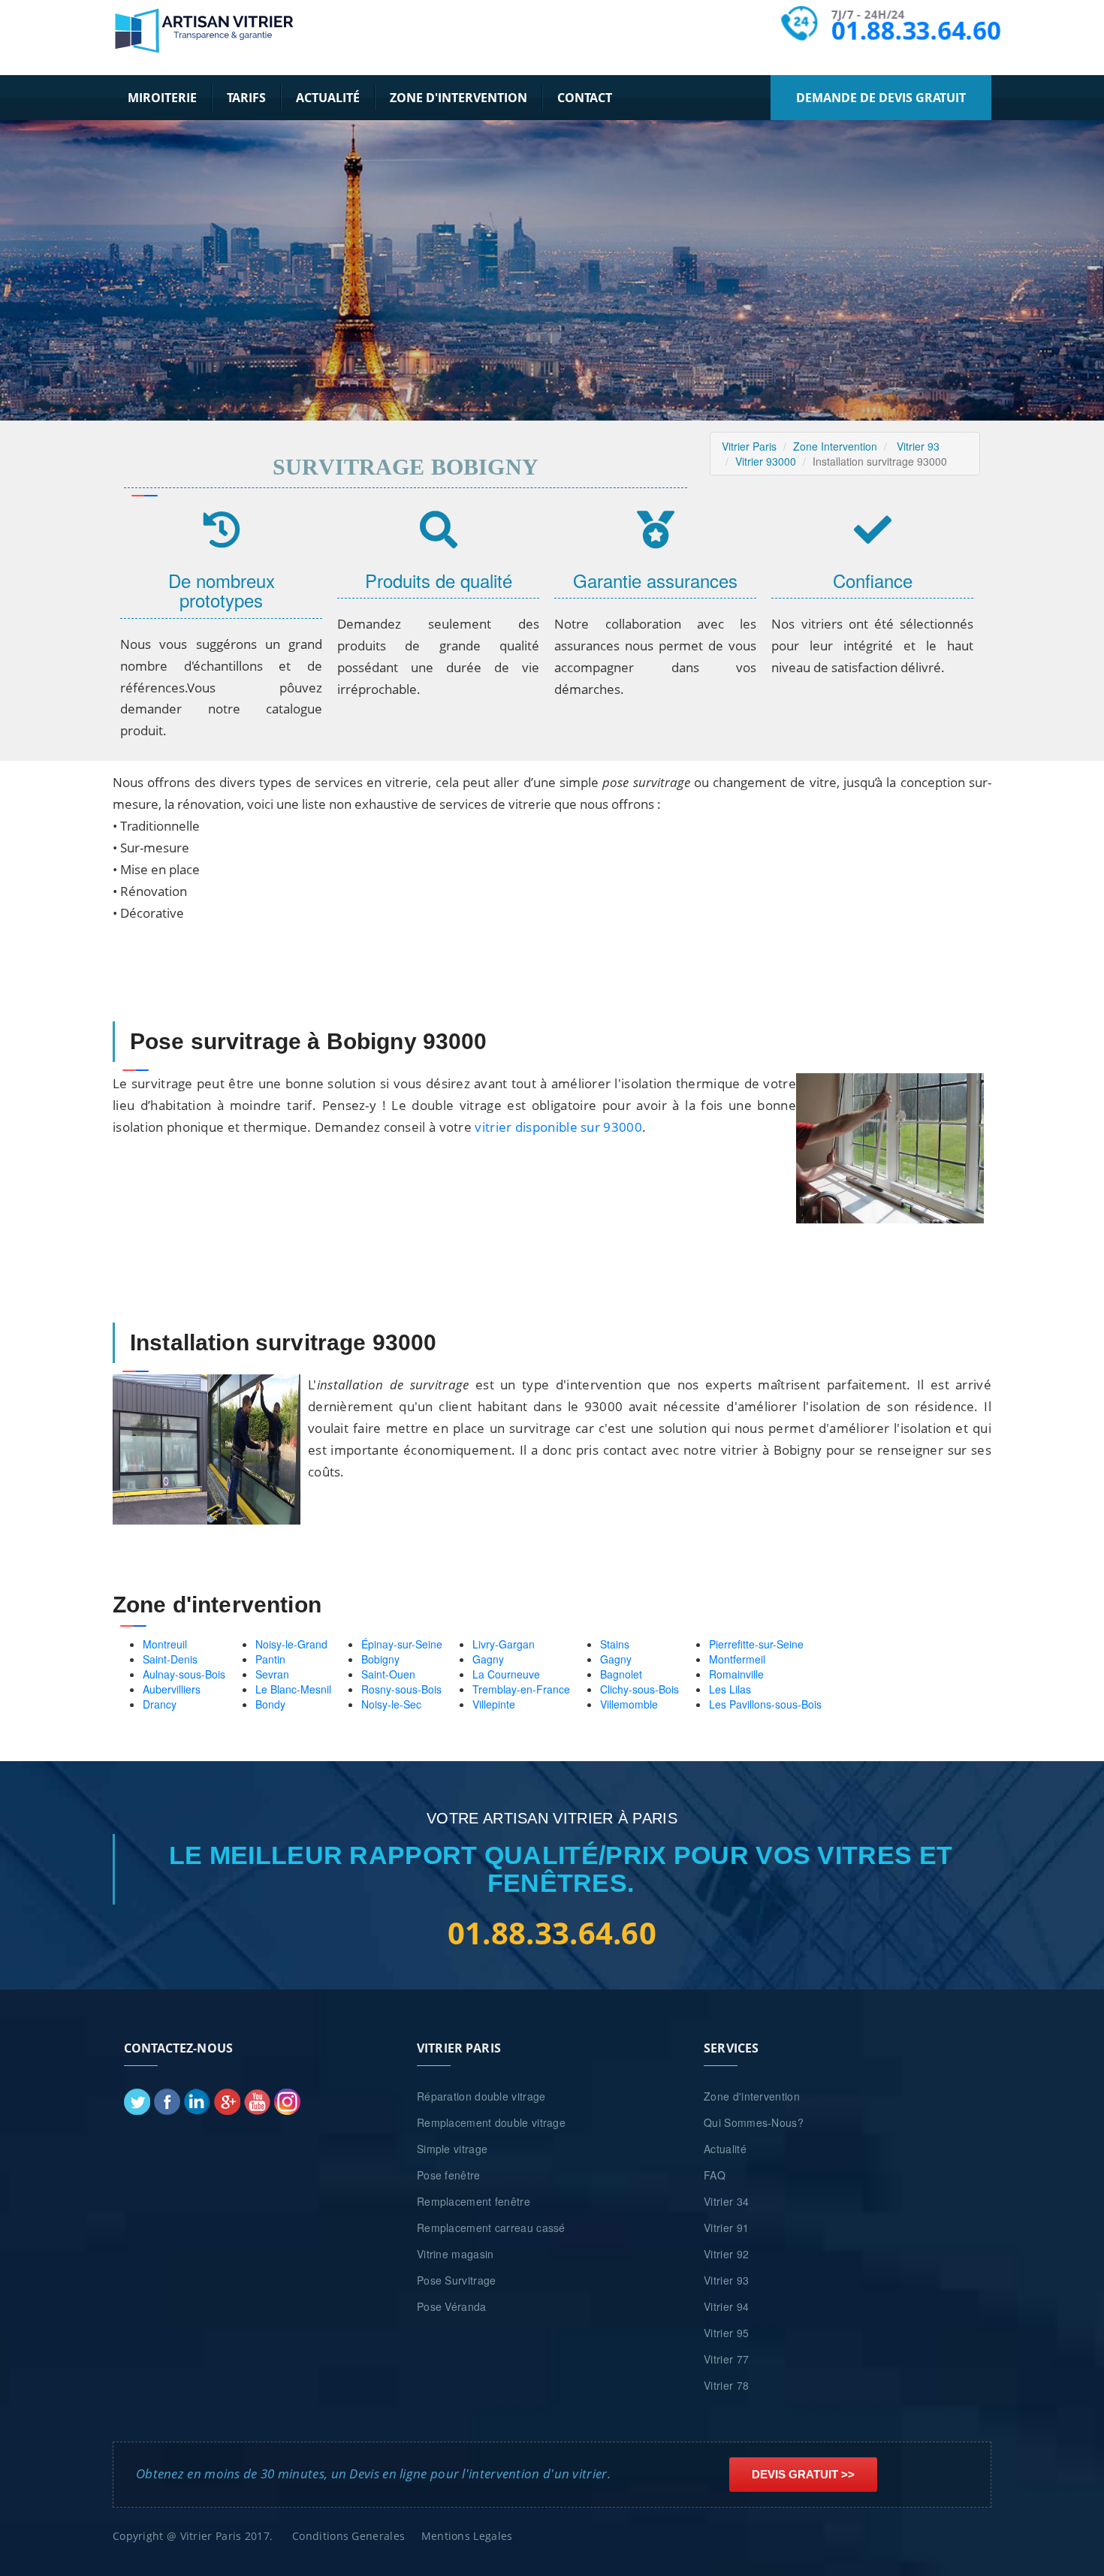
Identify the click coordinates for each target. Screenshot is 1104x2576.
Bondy (270, 1704)
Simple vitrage (452, 2149)
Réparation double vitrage (481, 2096)
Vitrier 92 (726, 2254)
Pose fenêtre (449, 2175)
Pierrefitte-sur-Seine (756, 1644)
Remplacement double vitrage (491, 2122)
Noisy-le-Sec (391, 1704)
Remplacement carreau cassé (491, 2228)
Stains (615, 1644)
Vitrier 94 (726, 2306)
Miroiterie (162, 98)
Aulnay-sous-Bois (184, 1674)
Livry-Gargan (504, 1644)
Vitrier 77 (726, 2359)
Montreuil (165, 1644)
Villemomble (629, 1704)
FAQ (715, 2175)
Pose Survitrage (457, 2280)
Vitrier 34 (726, 2201)
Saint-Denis (170, 1659)
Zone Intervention (835, 446)
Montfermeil (737, 1659)
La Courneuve (506, 1674)
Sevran (272, 1674)
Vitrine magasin (455, 2254)
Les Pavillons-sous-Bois (765, 1704)
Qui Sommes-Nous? (754, 2122)
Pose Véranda (452, 2306)
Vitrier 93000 (766, 461)
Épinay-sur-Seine (402, 1644)
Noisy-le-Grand (291, 1644)
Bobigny (380, 1659)
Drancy (160, 1704)
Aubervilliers (172, 1689)
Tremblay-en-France (521, 1689)
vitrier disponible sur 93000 (558, 1127)
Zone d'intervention (458, 98)
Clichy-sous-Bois (639, 1689)
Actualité (328, 98)
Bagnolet (621, 1674)
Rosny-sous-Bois (401, 1689)
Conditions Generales (348, 2536)
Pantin (270, 1659)
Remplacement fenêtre (474, 2201)
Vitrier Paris (749, 446)
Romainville (736, 1674)
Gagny (488, 1659)
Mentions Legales (467, 2536)
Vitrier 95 (726, 2333)
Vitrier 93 (918, 446)
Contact (585, 98)
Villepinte (494, 1704)
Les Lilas (730, 1689)
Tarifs (246, 98)
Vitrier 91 (726, 2228)
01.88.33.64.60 (915, 30)
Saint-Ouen (388, 1674)
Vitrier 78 (726, 2385)
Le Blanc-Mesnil (293, 1689)
